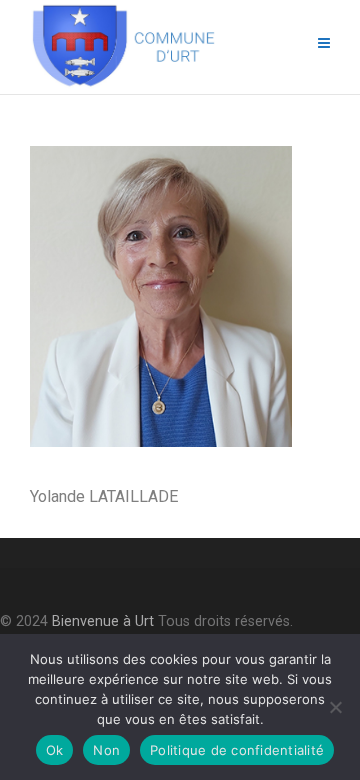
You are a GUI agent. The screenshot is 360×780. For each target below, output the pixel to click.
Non (106, 750)
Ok (55, 750)
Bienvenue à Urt (103, 621)
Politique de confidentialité (237, 750)
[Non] (335, 707)
